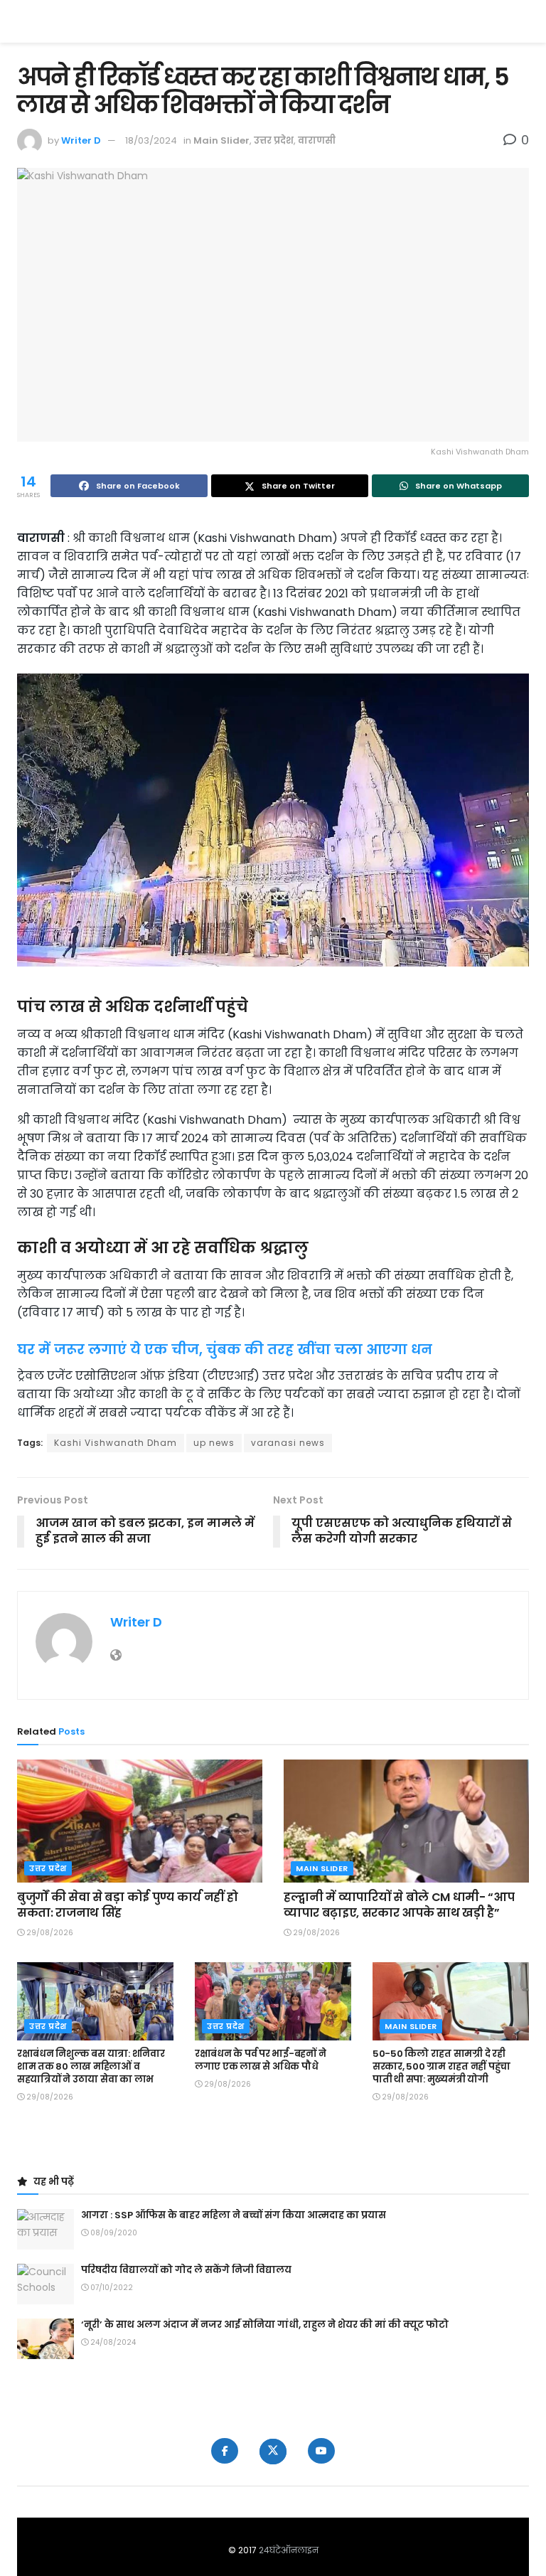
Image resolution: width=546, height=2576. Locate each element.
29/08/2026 (49, 1933)
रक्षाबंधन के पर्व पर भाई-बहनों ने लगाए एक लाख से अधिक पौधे (260, 2060)
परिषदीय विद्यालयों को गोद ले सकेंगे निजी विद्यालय (186, 2270)
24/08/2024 (112, 2342)
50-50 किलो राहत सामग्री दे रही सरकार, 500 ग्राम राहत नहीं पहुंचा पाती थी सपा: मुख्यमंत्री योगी (441, 2066)
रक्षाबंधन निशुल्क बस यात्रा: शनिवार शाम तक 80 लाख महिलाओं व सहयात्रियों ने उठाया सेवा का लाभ (91, 2066)
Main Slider (221, 140)
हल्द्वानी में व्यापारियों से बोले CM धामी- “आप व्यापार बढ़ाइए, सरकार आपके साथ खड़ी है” (399, 1905)
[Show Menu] (522, 21)
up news (214, 1443)
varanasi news (288, 1443)
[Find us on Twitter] (273, 2452)
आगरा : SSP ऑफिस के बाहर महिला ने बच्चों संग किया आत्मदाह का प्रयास (234, 2215)
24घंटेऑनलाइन (289, 2550)
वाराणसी (317, 140)
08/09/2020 (113, 2233)
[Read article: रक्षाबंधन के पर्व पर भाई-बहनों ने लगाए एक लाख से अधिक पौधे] (273, 2001)
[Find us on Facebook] (225, 2451)
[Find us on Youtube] (321, 2451)
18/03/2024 (151, 140)
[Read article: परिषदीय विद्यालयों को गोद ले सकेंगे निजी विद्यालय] (45, 2284)
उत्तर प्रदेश (274, 140)
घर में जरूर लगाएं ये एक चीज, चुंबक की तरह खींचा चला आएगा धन (225, 1350)
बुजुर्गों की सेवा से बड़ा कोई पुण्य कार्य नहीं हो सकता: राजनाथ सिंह (127, 1905)
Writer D (81, 140)
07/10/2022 (111, 2288)
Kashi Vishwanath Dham (116, 1443)
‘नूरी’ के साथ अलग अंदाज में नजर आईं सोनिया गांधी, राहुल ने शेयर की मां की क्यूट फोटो (265, 2325)
